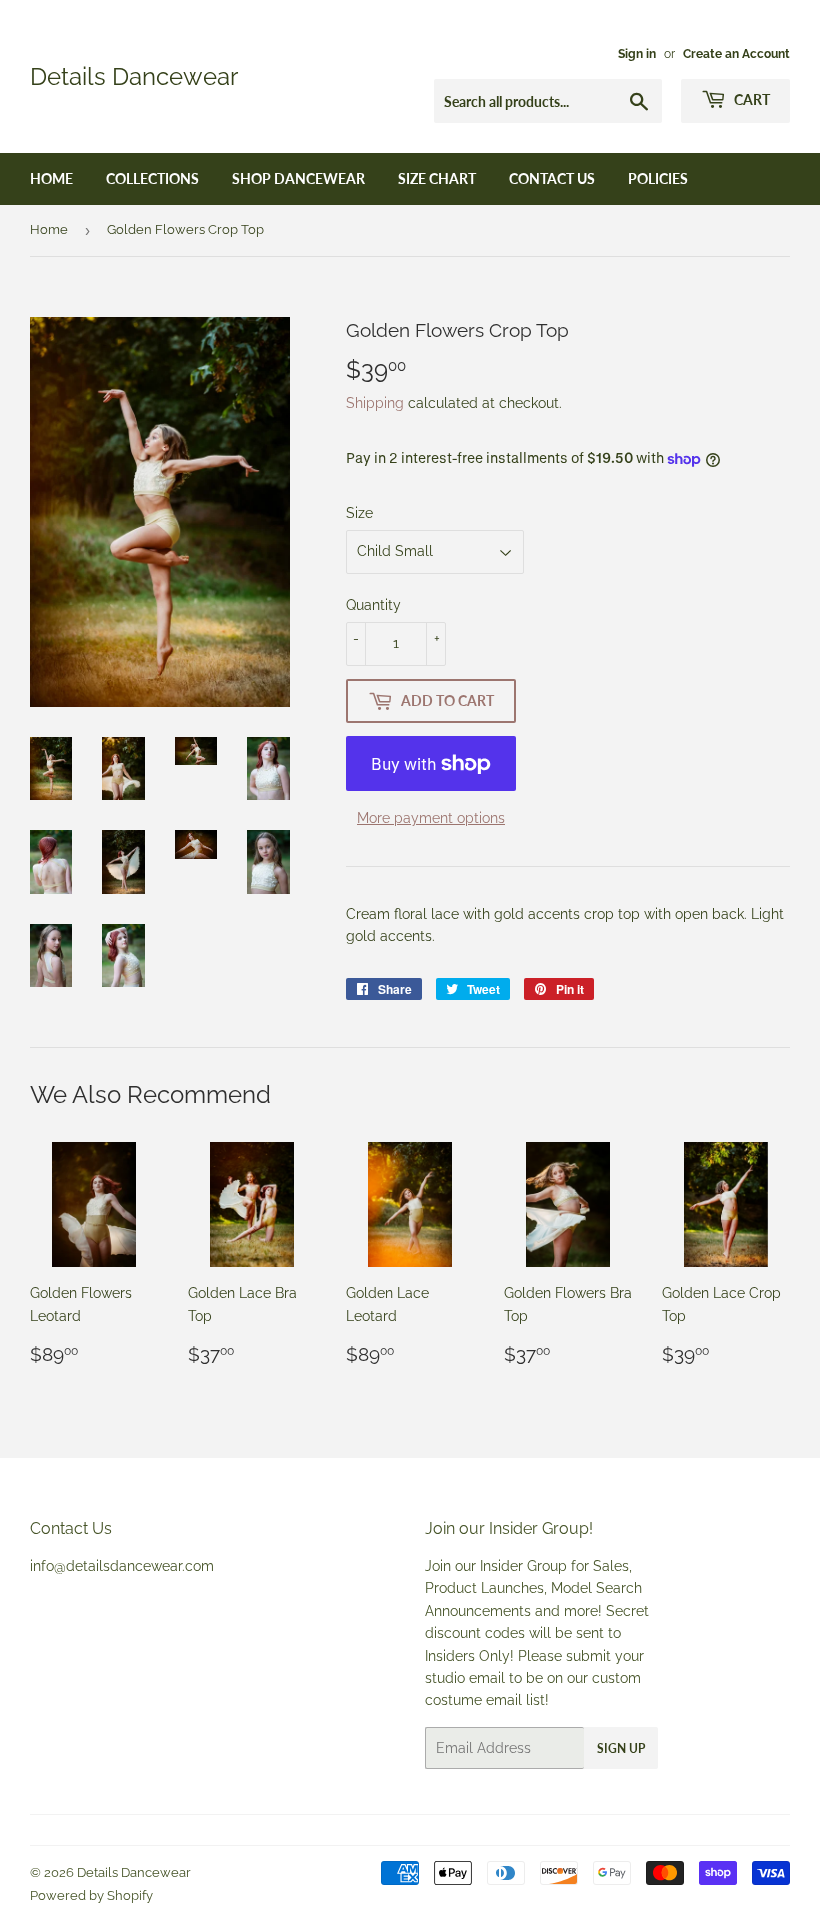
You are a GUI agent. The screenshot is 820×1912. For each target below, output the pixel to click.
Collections (152, 178)
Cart (750, 99)
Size (359, 513)
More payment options (431, 818)
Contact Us (552, 178)
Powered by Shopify (91, 1895)
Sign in (637, 54)
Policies (658, 178)
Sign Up (621, 1748)
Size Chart (437, 178)
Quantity (373, 605)
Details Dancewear (134, 76)
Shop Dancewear (298, 178)
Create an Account (736, 54)
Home (51, 178)
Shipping (375, 403)
